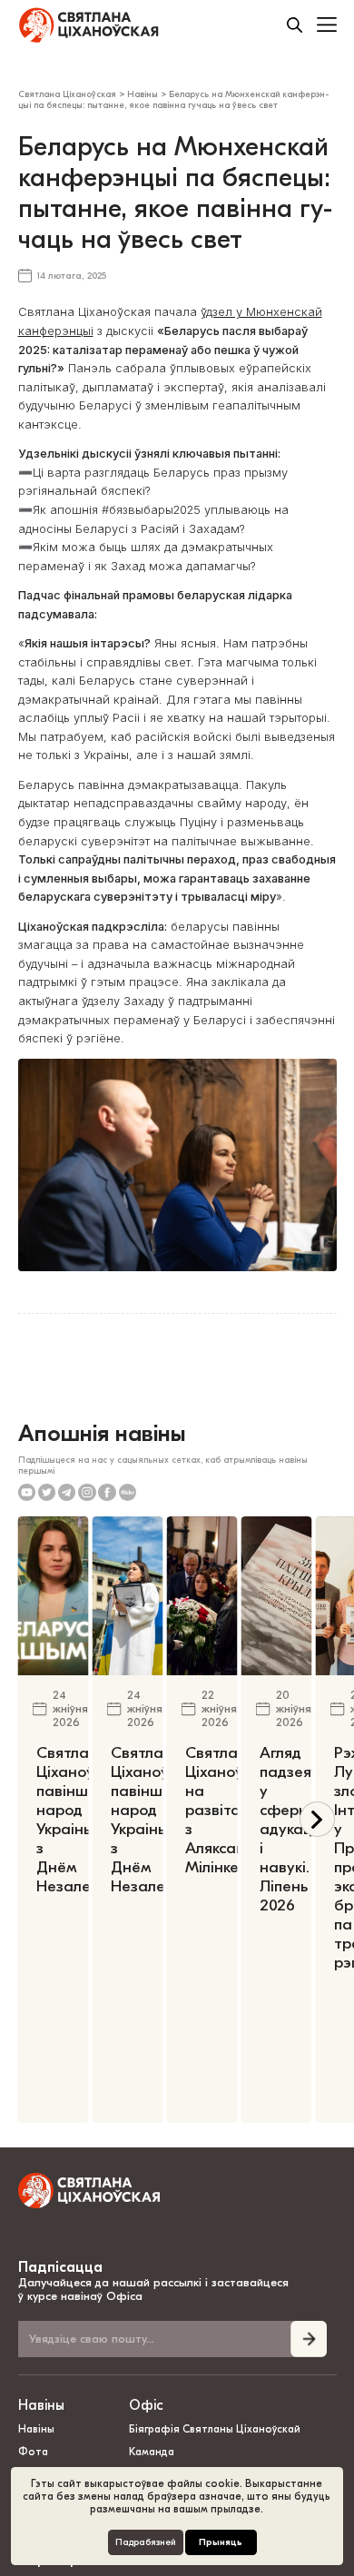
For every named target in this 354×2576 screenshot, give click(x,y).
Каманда (152, 2452)
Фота (33, 2452)
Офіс (146, 2405)
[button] (317, 1819)
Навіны (41, 2405)
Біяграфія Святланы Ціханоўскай (215, 2429)
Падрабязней (146, 2542)
